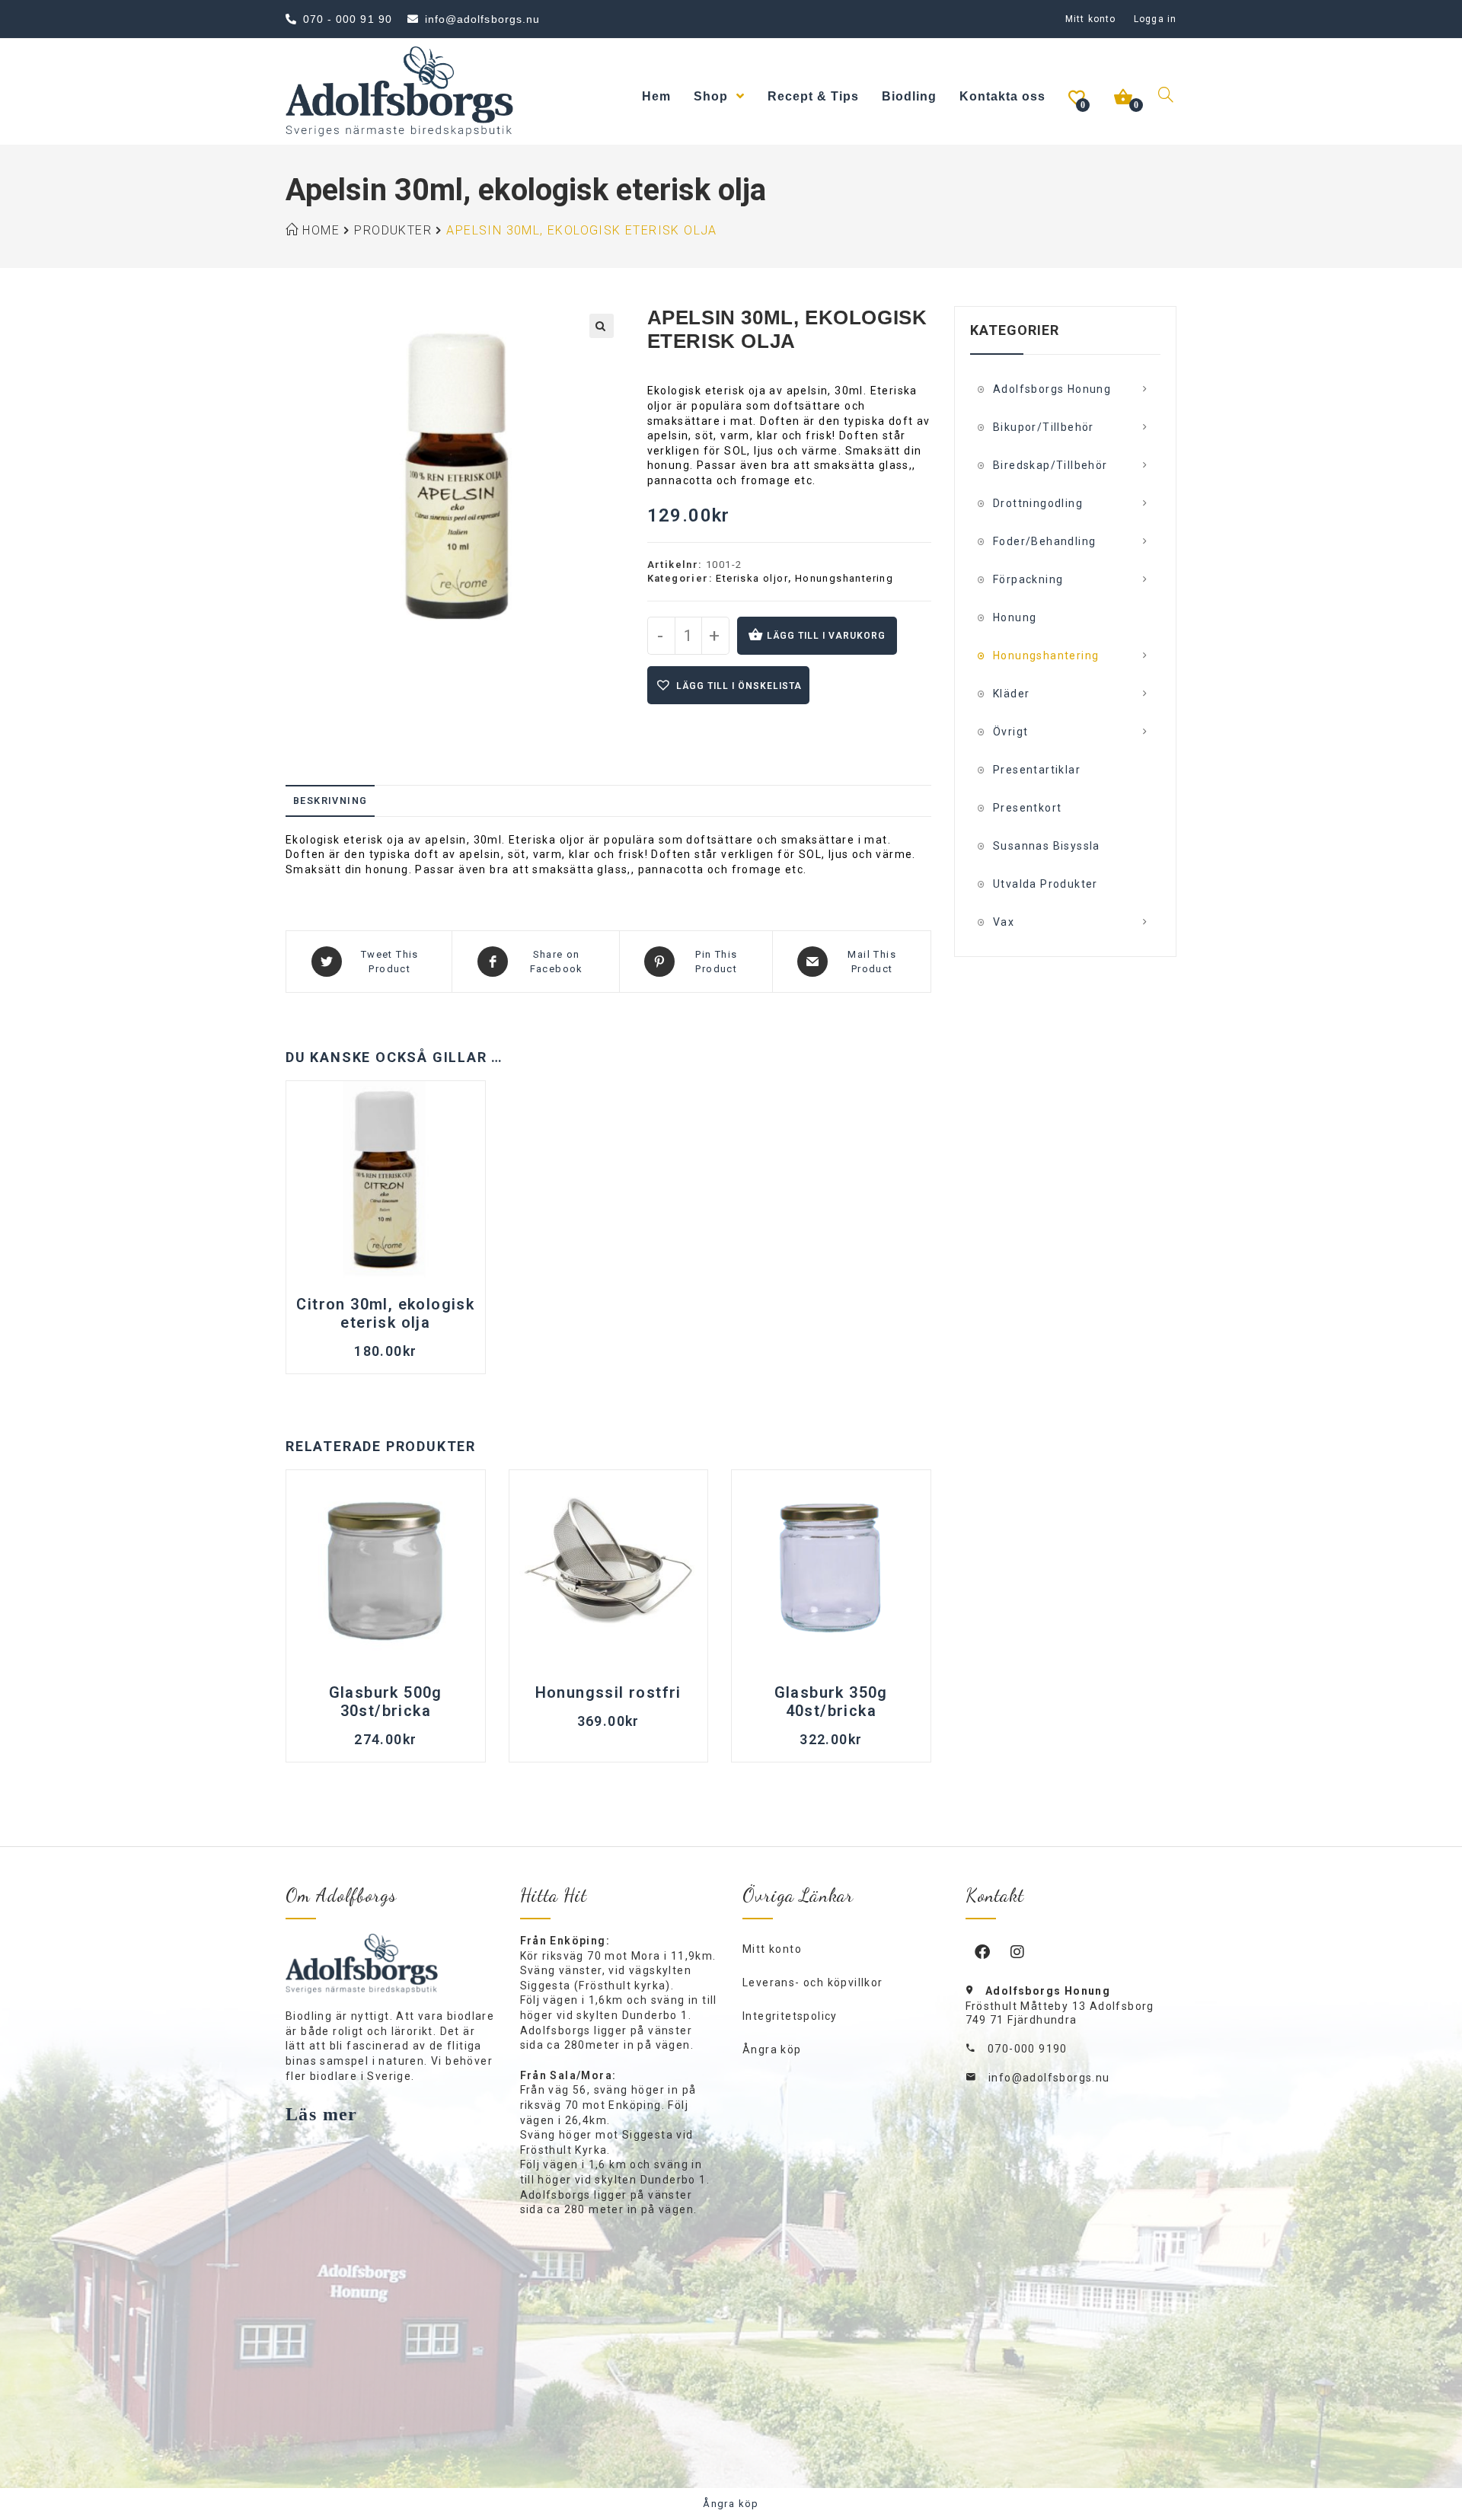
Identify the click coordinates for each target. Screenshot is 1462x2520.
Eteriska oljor (752, 578)
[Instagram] (1018, 1951)
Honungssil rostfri (608, 1692)
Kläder (1011, 694)
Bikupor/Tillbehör (1044, 427)
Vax (1004, 922)
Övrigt (1010, 732)
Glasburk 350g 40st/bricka (831, 1702)
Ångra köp (772, 2049)
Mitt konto (1090, 19)
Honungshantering (844, 578)
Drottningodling (1038, 503)
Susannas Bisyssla (1047, 846)
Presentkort (1027, 808)
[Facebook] (983, 1951)
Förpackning (1028, 579)
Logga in (1155, 19)
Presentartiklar (1037, 770)
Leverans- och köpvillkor (813, 1983)
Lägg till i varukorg (826, 636)
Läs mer (322, 2114)
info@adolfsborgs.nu (1049, 2078)
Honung (1015, 617)
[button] (602, 326)
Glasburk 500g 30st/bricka (386, 1702)
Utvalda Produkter (1045, 884)
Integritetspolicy (790, 2016)
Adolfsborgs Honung (1052, 389)
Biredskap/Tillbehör (1050, 465)
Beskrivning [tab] (330, 801)
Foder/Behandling (1044, 541)
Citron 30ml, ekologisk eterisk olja (385, 1313)
